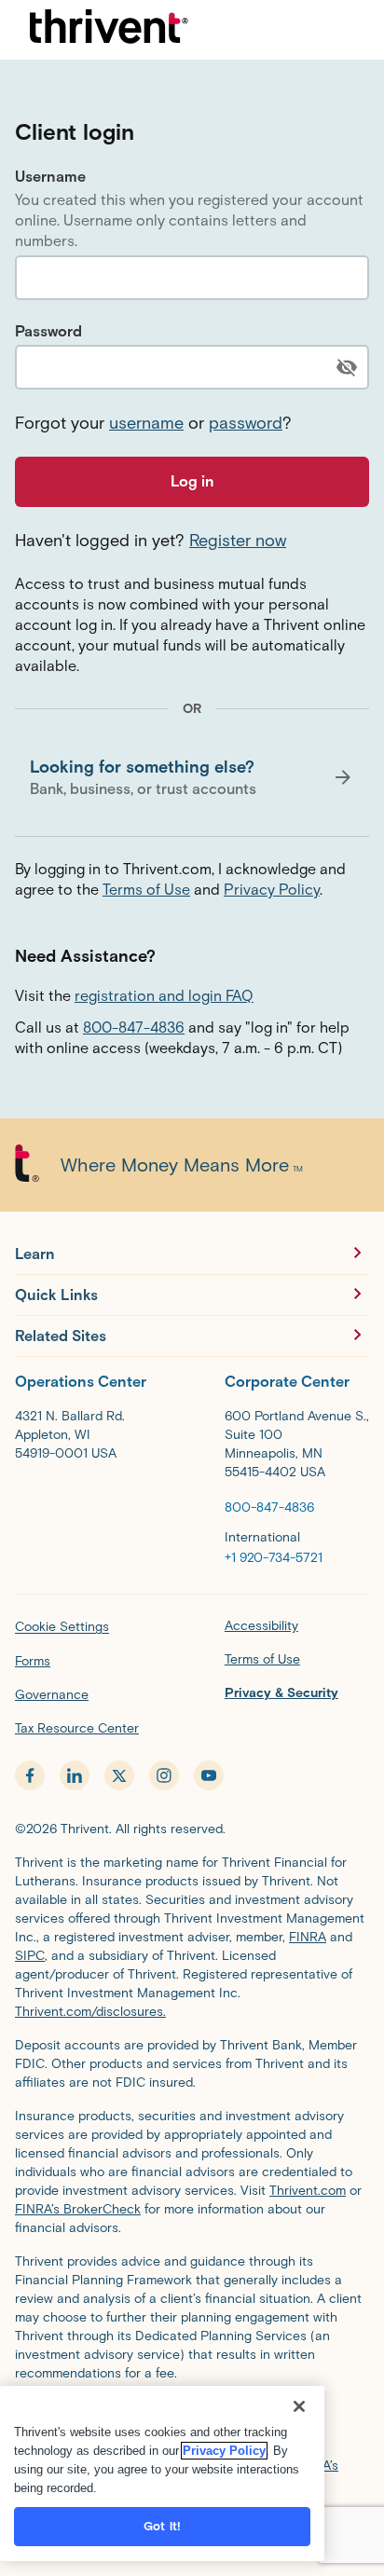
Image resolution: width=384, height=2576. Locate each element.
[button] (192, 777)
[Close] (299, 2406)
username (146, 423)
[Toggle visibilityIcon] (347, 367)
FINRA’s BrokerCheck (78, 2209)
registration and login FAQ (164, 996)
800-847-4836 (134, 1028)
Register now (238, 541)
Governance (52, 1695)
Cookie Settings (62, 1627)
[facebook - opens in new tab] (30, 1775)
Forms (33, 1661)
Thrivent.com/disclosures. (90, 2012)
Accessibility (261, 1626)
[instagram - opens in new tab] (164, 1775)
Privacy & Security (281, 1693)
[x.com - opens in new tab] (119, 1775)
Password (48, 331)
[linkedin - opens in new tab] (75, 1775)
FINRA (308, 1937)
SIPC (30, 1956)
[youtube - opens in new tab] (209, 1775)
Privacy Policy (272, 890)
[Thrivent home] (109, 30)
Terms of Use (146, 890)
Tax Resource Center (77, 1728)
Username (50, 177)
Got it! (162, 2526)
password (246, 423)
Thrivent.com (308, 2191)
